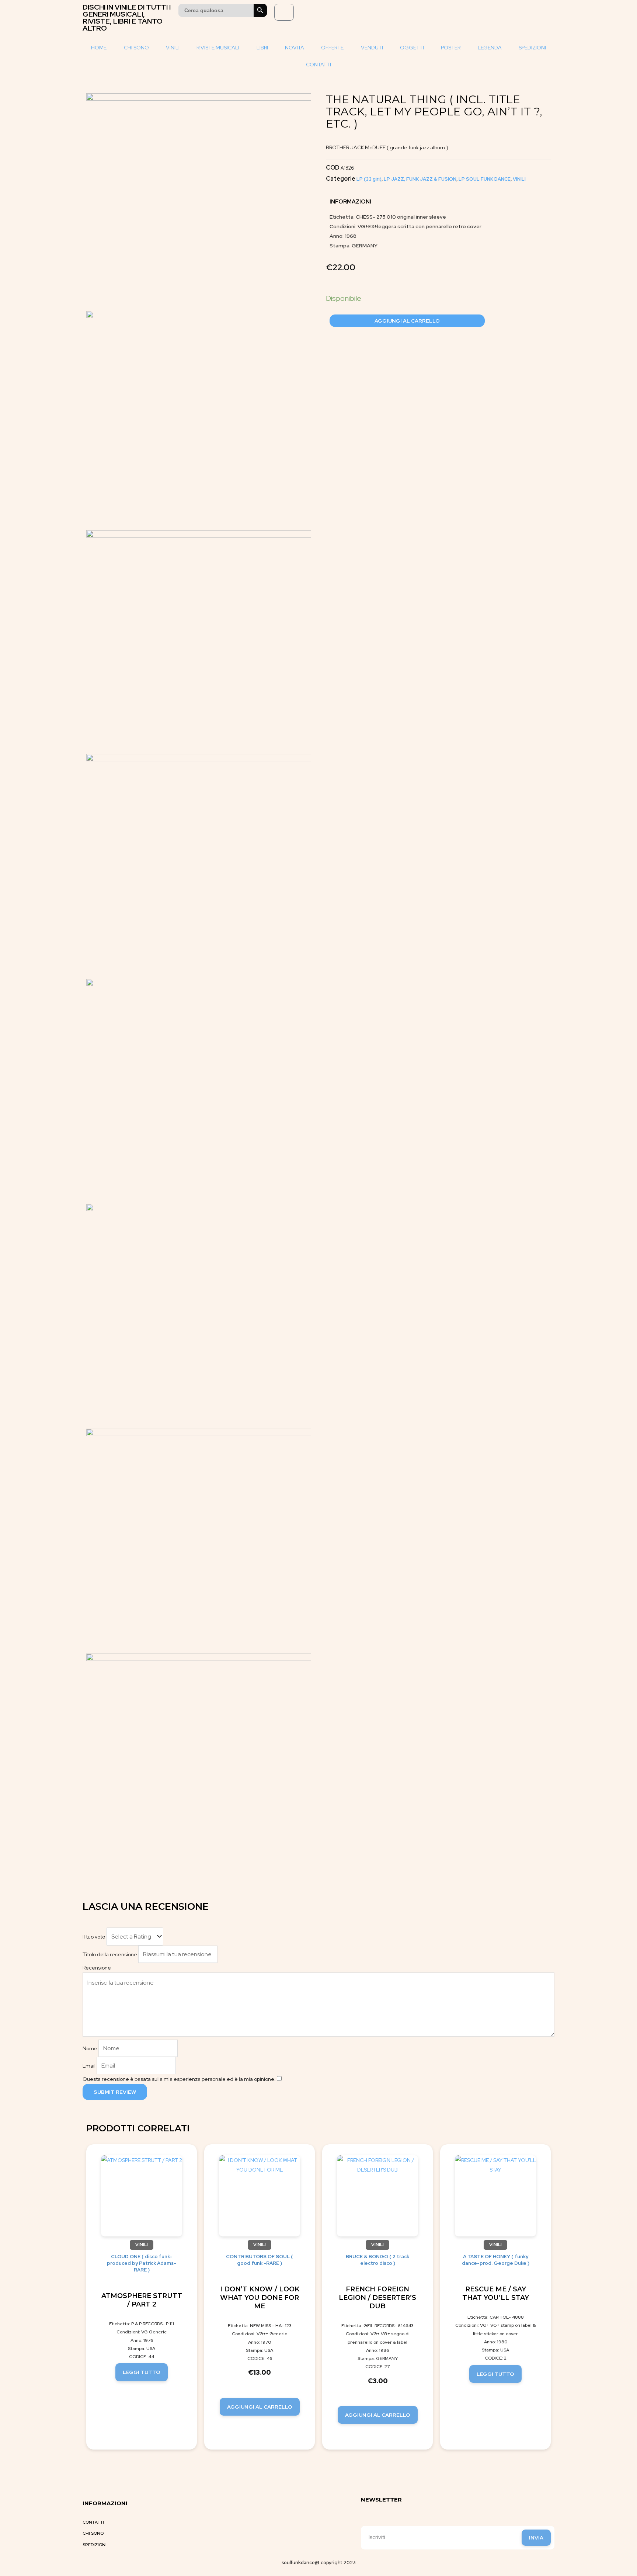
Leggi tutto (142, 2372)
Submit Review (115, 2092)
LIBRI (262, 48)
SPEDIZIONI (532, 48)
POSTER (451, 48)
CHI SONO (136, 48)
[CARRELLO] (284, 12)
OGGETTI (412, 48)
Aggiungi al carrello (407, 321)
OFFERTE (332, 48)
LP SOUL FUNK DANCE (485, 179)
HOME (99, 48)
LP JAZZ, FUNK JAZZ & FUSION (420, 179)
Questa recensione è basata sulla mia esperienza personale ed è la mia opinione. (179, 2079)
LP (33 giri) (369, 179)
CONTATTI (318, 65)
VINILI (173, 48)
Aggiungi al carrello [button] (260, 2407)
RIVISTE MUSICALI (218, 48)
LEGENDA (490, 48)
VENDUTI (372, 48)
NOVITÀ (295, 48)
